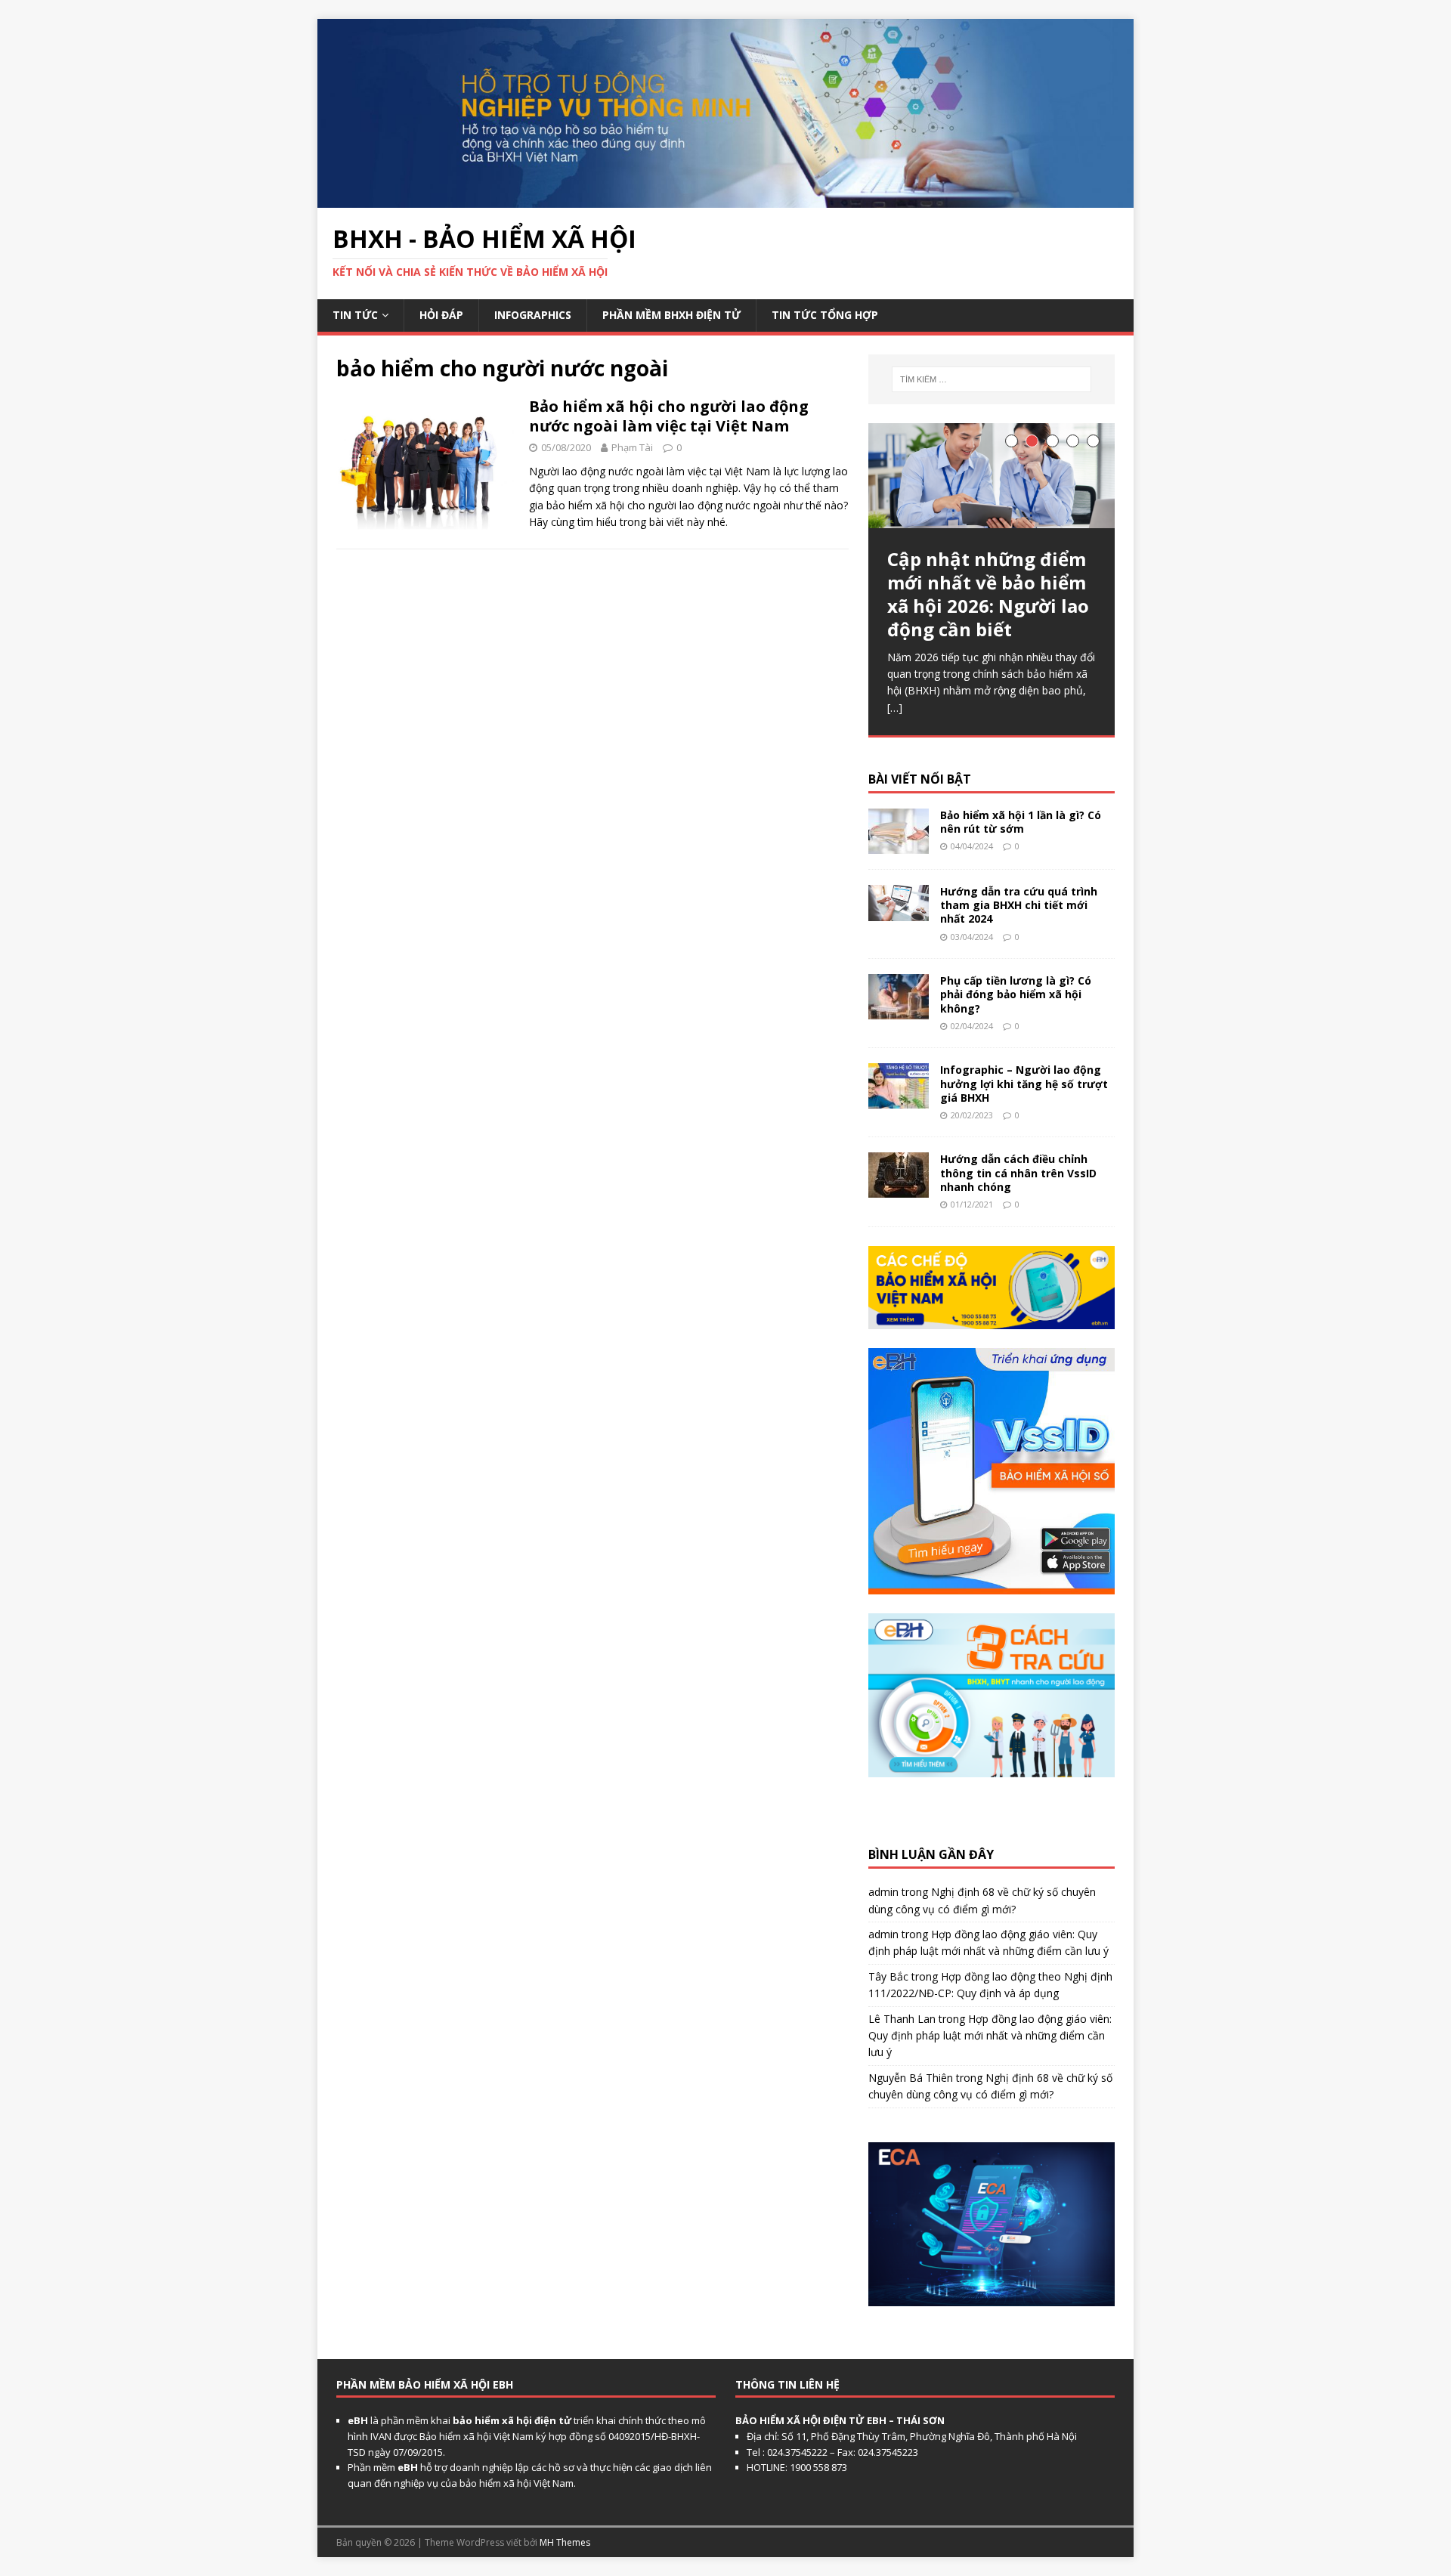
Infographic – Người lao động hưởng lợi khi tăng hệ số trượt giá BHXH (1024, 1083)
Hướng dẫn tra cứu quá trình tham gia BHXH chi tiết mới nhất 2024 (1019, 905)
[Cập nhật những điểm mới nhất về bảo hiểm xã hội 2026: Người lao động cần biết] (992, 476)
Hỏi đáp (441, 315)
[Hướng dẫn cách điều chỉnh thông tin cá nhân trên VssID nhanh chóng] (899, 1189)
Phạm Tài (632, 447)
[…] (895, 708)
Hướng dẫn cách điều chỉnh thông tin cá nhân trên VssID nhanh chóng (1018, 1172)
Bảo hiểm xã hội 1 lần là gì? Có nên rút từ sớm (1021, 822)
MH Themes (565, 2542)
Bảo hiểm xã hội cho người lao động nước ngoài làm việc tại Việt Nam (669, 416)
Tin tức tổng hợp (825, 315)
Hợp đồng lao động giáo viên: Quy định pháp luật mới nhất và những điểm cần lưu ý (990, 2036)
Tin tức (355, 315)
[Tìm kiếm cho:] (992, 379)
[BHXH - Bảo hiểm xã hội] (725, 198)
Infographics (533, 315)
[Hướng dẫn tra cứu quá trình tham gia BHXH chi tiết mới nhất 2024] (899, 912)
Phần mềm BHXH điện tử (671, 315)
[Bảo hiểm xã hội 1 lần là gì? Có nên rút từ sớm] (899, 845)
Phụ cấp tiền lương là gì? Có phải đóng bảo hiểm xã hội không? (1016, 994)
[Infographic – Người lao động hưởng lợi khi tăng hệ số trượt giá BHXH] (899, 1100)
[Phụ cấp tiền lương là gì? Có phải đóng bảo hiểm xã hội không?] (899, 1011)
